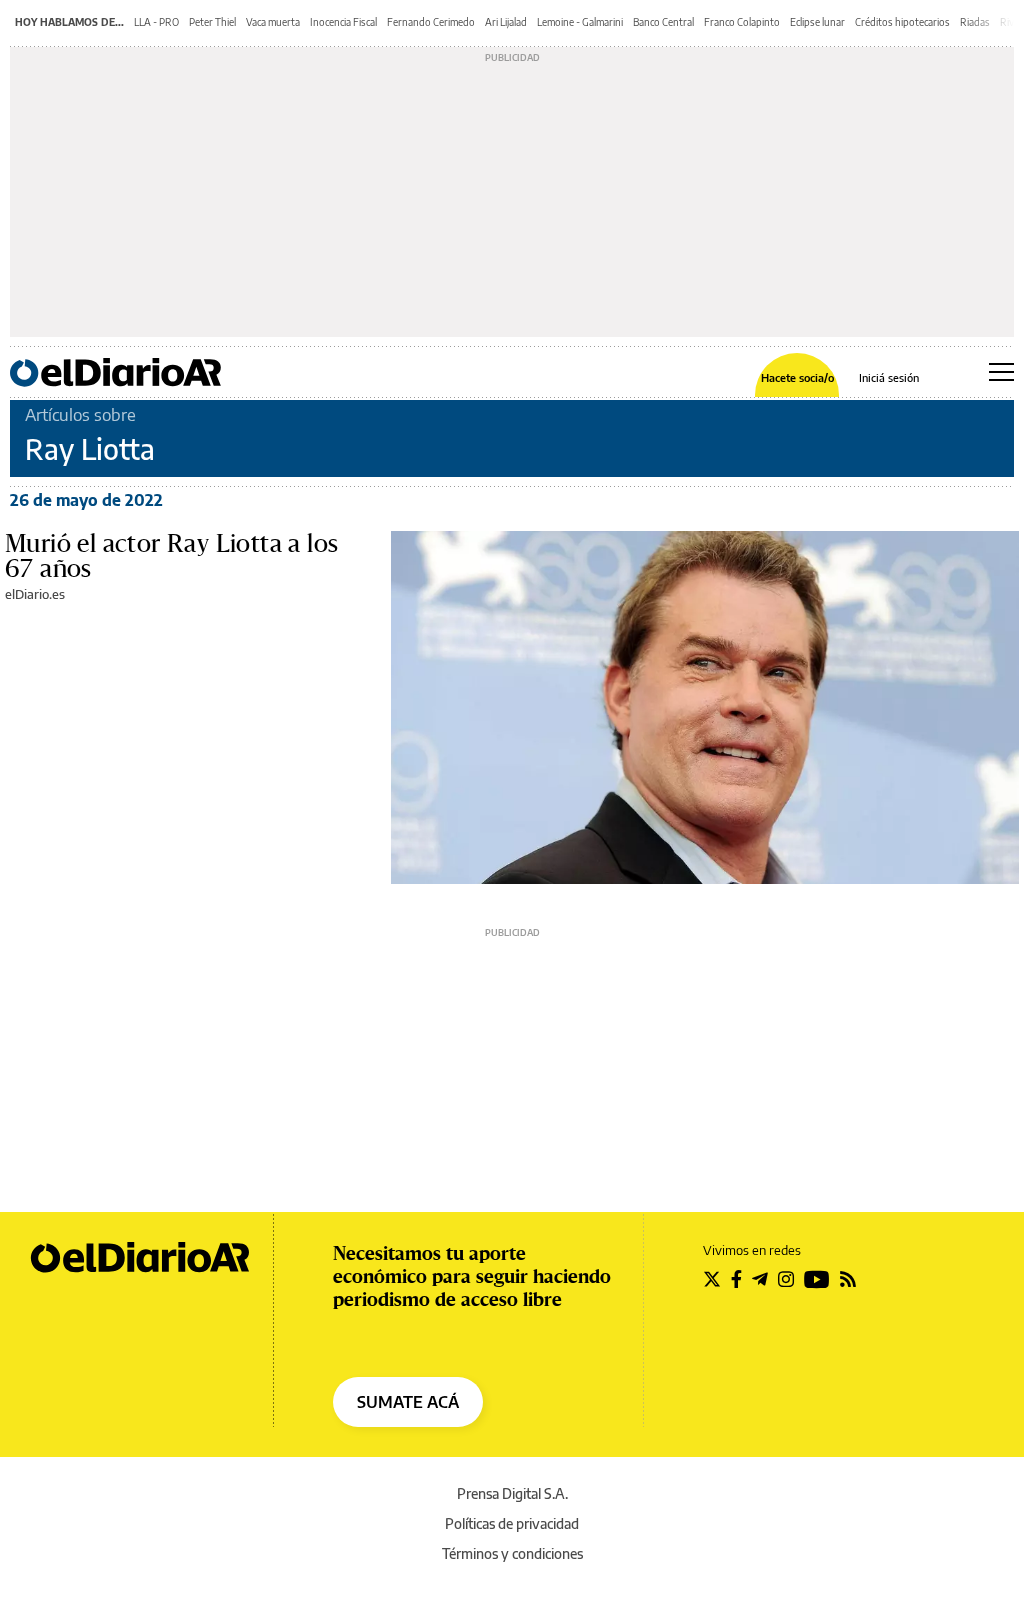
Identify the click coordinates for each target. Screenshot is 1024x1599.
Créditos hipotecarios (902, 22)
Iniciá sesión (889, 377)
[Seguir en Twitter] (712, 1279)
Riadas (975, 22)
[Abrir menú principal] (1001, 372)
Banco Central (663, 22)
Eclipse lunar (817, 22)
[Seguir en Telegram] (760, 1279)
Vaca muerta (273, 22)
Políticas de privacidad (512, 1523)
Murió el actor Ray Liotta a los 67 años (171, 555)
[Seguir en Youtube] (817, 1279)
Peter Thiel (212, 22)
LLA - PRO (156, 22)
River (1011, 22)
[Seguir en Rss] (848, 1279)
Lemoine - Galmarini (580, 22)
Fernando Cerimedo (431, 22)
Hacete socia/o (797, 377)
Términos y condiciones (512, 1553)
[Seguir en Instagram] (786, 1279)
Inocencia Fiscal (343, 22)
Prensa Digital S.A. (512, 1493)
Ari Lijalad (506, 22)
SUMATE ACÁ (408, 1402)
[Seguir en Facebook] (736, 1279)
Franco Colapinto (742, 22)
